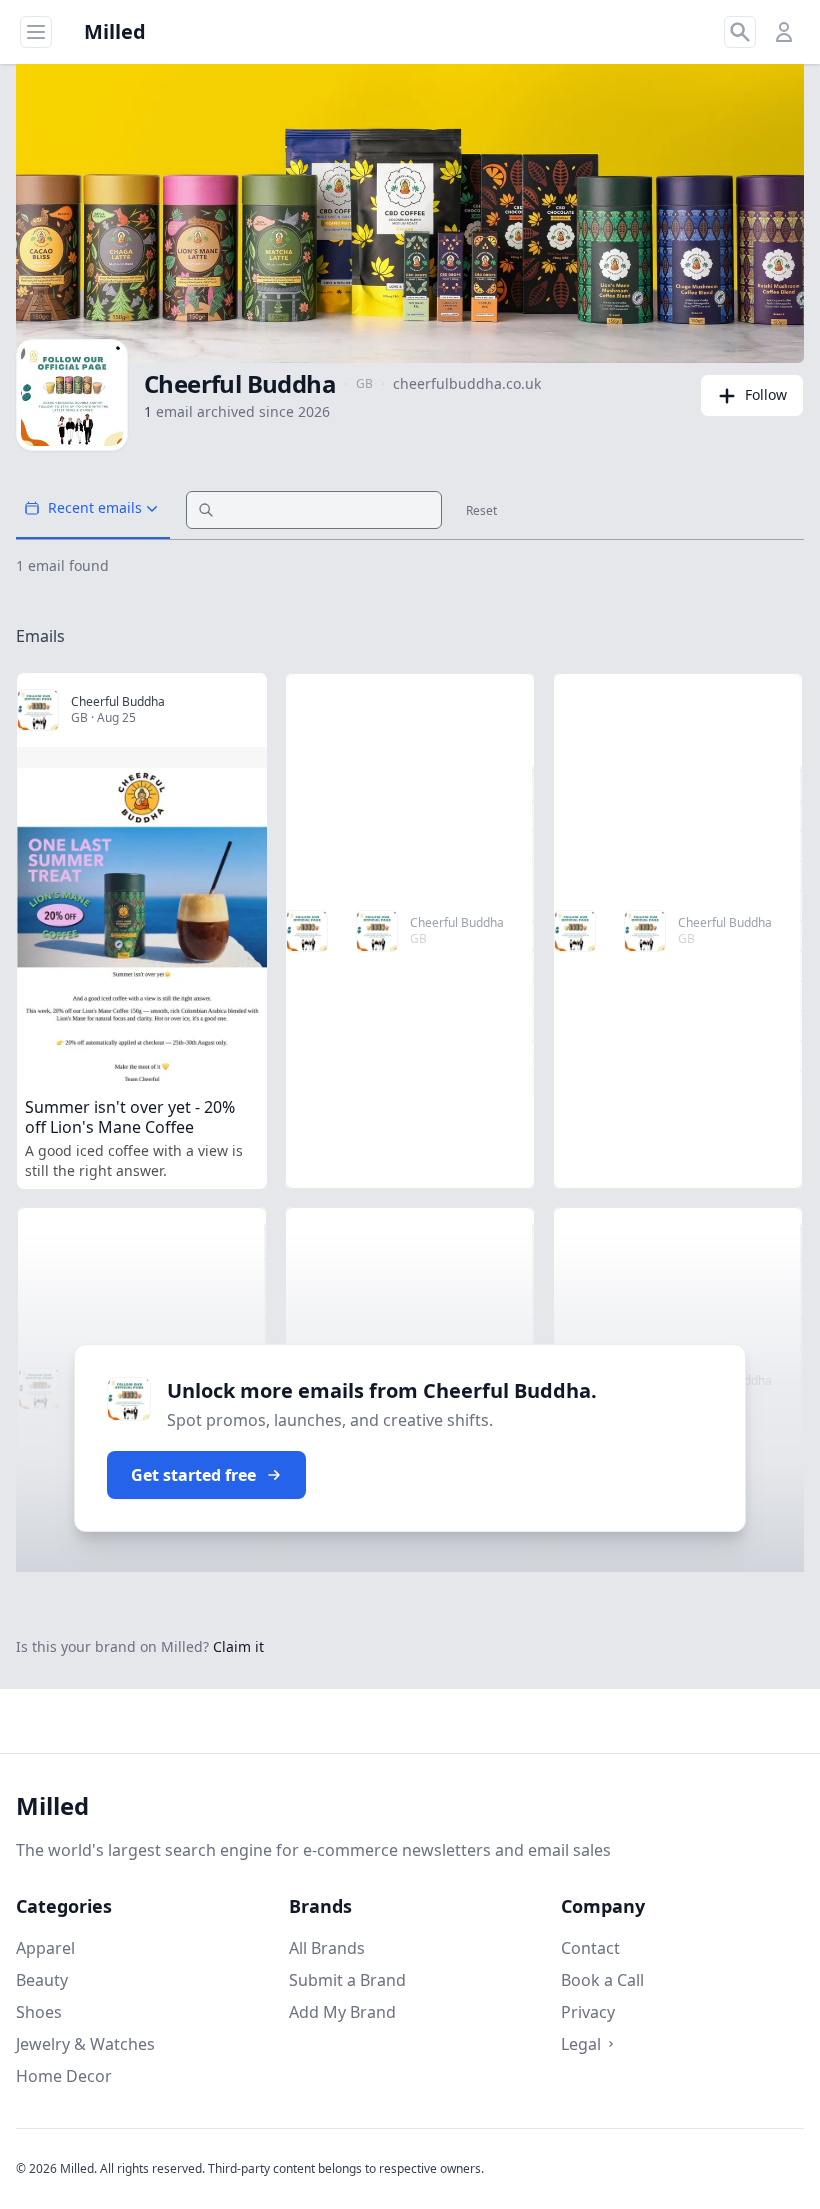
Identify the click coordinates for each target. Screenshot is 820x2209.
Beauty (42, 1980)
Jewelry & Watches (85, 2044)
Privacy (588, 2012)
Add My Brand (342, 2012)
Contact (590, 1948)
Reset (481, 511)
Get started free (193, 1475)
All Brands (327, 1948)
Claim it (238, 1646)
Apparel (45, 1948)
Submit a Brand (347, 1980)
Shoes (39, 2012)
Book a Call (602, 1980)
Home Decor (64, 2076)
